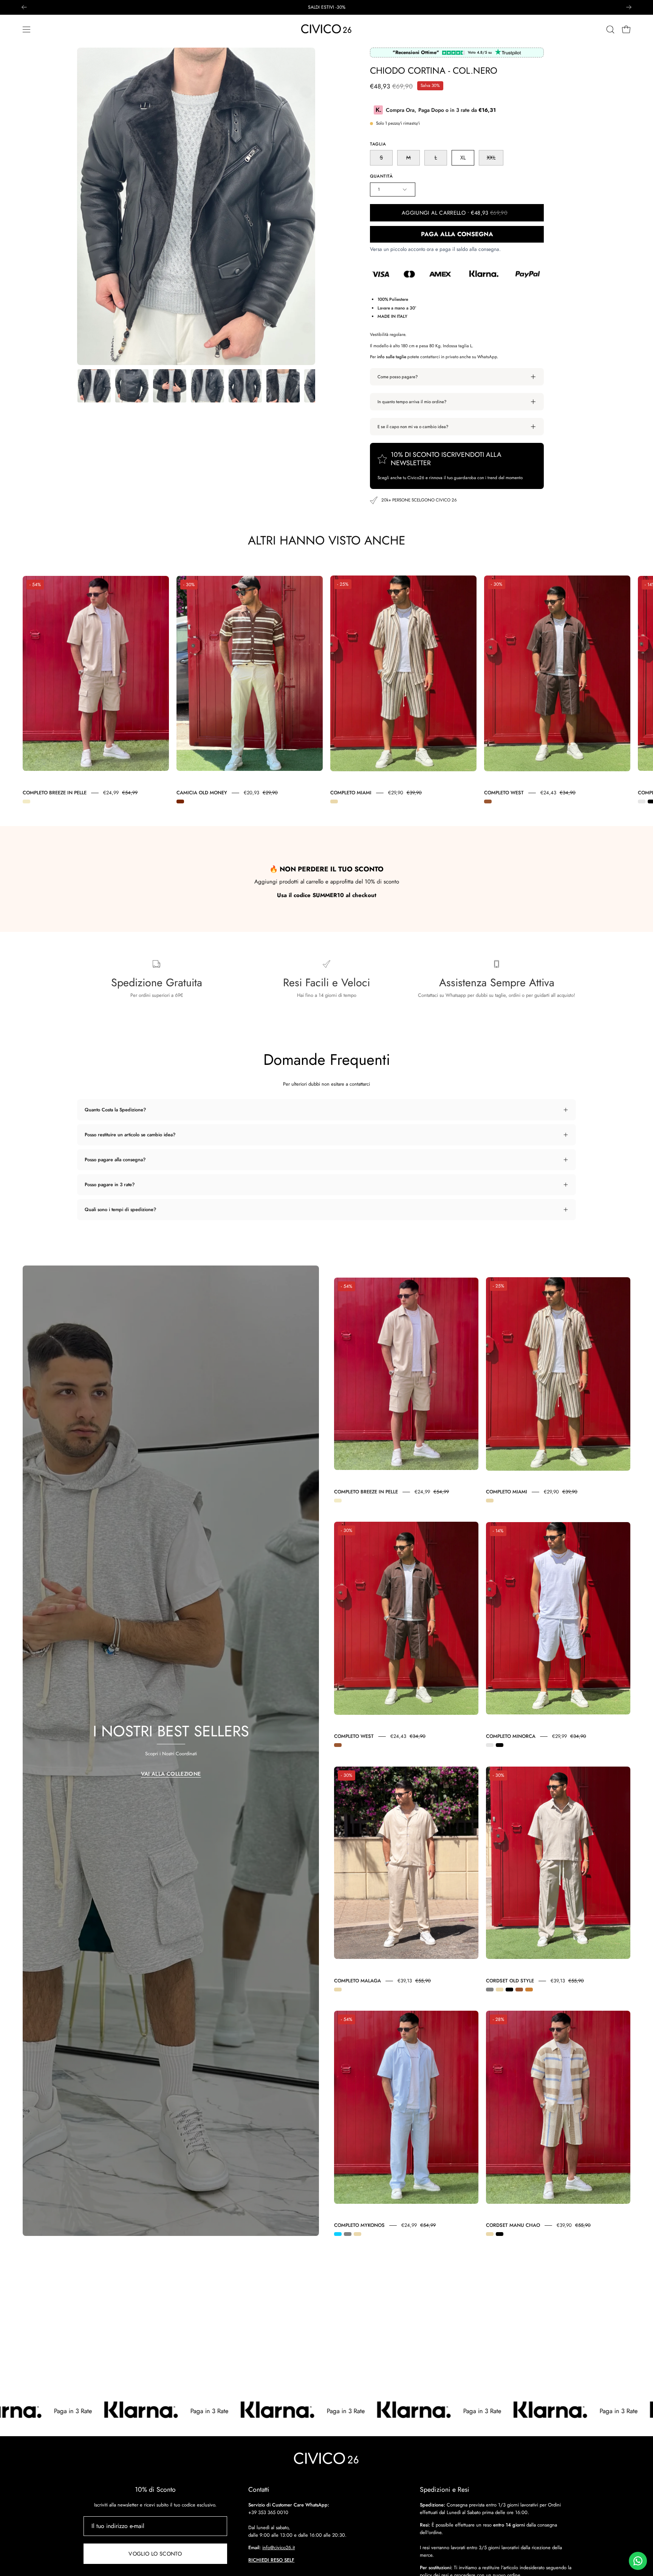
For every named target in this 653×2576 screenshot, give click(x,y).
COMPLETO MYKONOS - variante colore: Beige (357, 2234)
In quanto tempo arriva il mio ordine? (412, 402)
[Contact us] (638, 2561)
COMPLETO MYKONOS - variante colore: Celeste (338, 2234)
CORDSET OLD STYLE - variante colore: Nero (509, 1990)
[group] (326, 7)
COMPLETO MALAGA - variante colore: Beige (338, 1990)
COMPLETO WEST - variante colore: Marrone (488, 801)
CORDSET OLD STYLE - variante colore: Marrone (519, 1990)
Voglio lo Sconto (155, 2554)
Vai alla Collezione (171, 1774)
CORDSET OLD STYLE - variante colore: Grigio (490, 1990)
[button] (610, 29)
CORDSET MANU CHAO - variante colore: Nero (500, 2234)
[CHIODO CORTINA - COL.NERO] (94, 386)
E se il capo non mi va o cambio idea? (413, 427)
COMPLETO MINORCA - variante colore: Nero (500, 1745)
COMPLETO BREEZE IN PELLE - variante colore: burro (26, 801)
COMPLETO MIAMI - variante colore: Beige (334, 801)
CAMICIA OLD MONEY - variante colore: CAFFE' (180, 801)
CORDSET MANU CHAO (513, 2225)
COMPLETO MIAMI (351, 793)
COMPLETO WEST (504, 793)
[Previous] (24, 7)
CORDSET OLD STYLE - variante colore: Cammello (529, 1990)
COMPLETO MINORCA (511, 1736)
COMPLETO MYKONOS (359, 2225)
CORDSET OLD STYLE (510, 1981)
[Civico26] (326, 29)
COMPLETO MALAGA (357, 1981)
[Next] (629, 7)
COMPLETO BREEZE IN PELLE (55, 793)
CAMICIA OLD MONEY (202, 793)
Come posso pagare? (398, 377)
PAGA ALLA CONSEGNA (457, 234)
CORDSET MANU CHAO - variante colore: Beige (490, 2234)
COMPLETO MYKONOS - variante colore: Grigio (348, 2234)
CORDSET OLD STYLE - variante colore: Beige (500, 1990)
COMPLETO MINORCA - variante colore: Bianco (642, 801)
